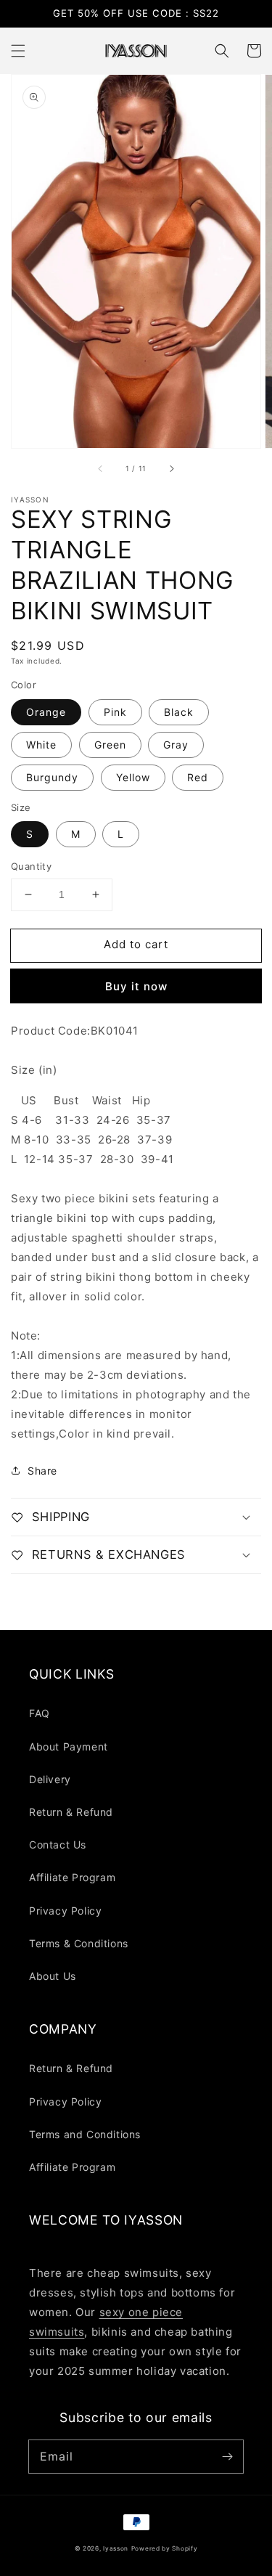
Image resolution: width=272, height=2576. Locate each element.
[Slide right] (171, 468)
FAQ (40, 1713)
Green (110, 745)
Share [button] (42, 1471)
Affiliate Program (72, 1877)
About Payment (69, 1746)
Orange (46, 712)
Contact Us (58, 1845)
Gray (176, 745)
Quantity (31, 866)
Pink (115, 712)
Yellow (133, 777)
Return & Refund (71, 1812)
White (41, 745)
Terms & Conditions (79, 1943)
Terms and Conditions (85, 2134)
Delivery (50, 1779)
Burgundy (52, 777)
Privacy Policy (65, 1911)
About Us (53, 1976)
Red (198, 777)
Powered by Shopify (165, 2548)
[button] (18, 51)
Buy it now (136, 986)
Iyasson (116, 2548)
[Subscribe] (227, 2456)
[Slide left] (101, 468)
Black (179, 712)
